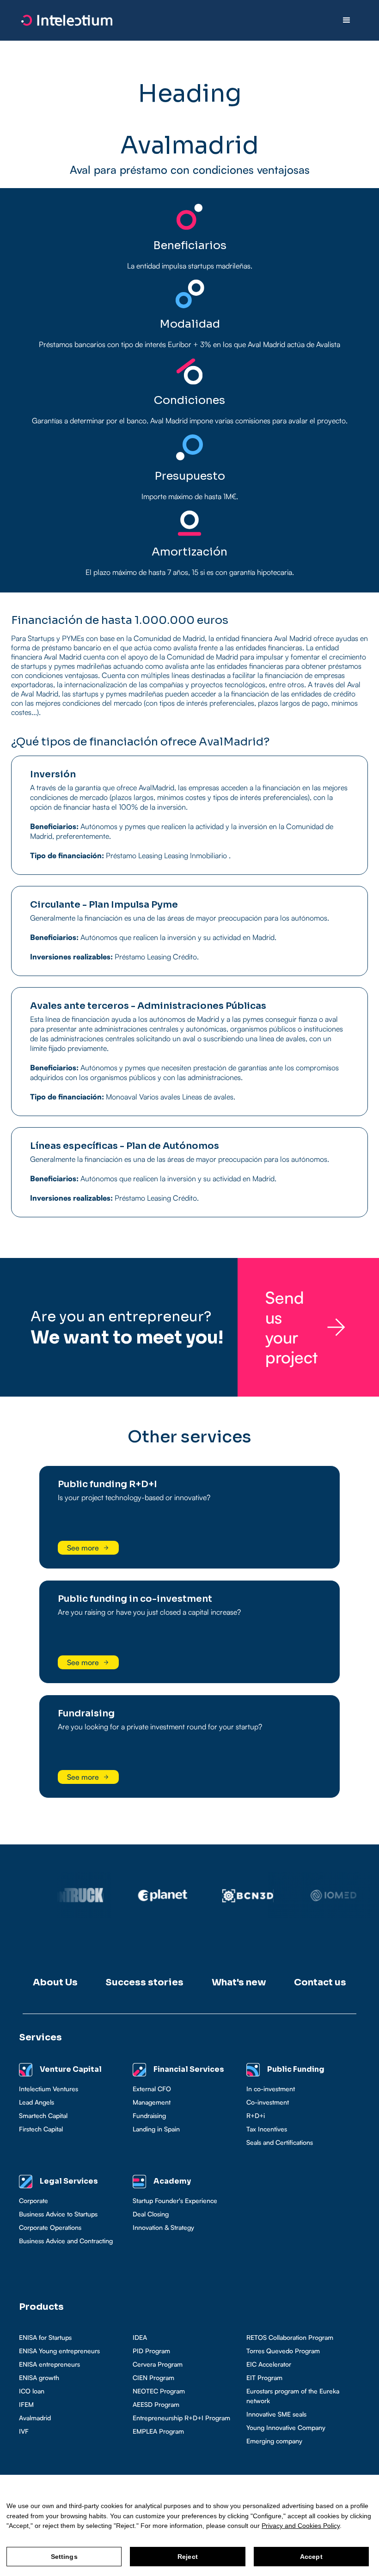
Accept (311, 2557)
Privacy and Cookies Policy (301, 2526)
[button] (347, 20)
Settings (64, 2557)
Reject (188, 2557)
